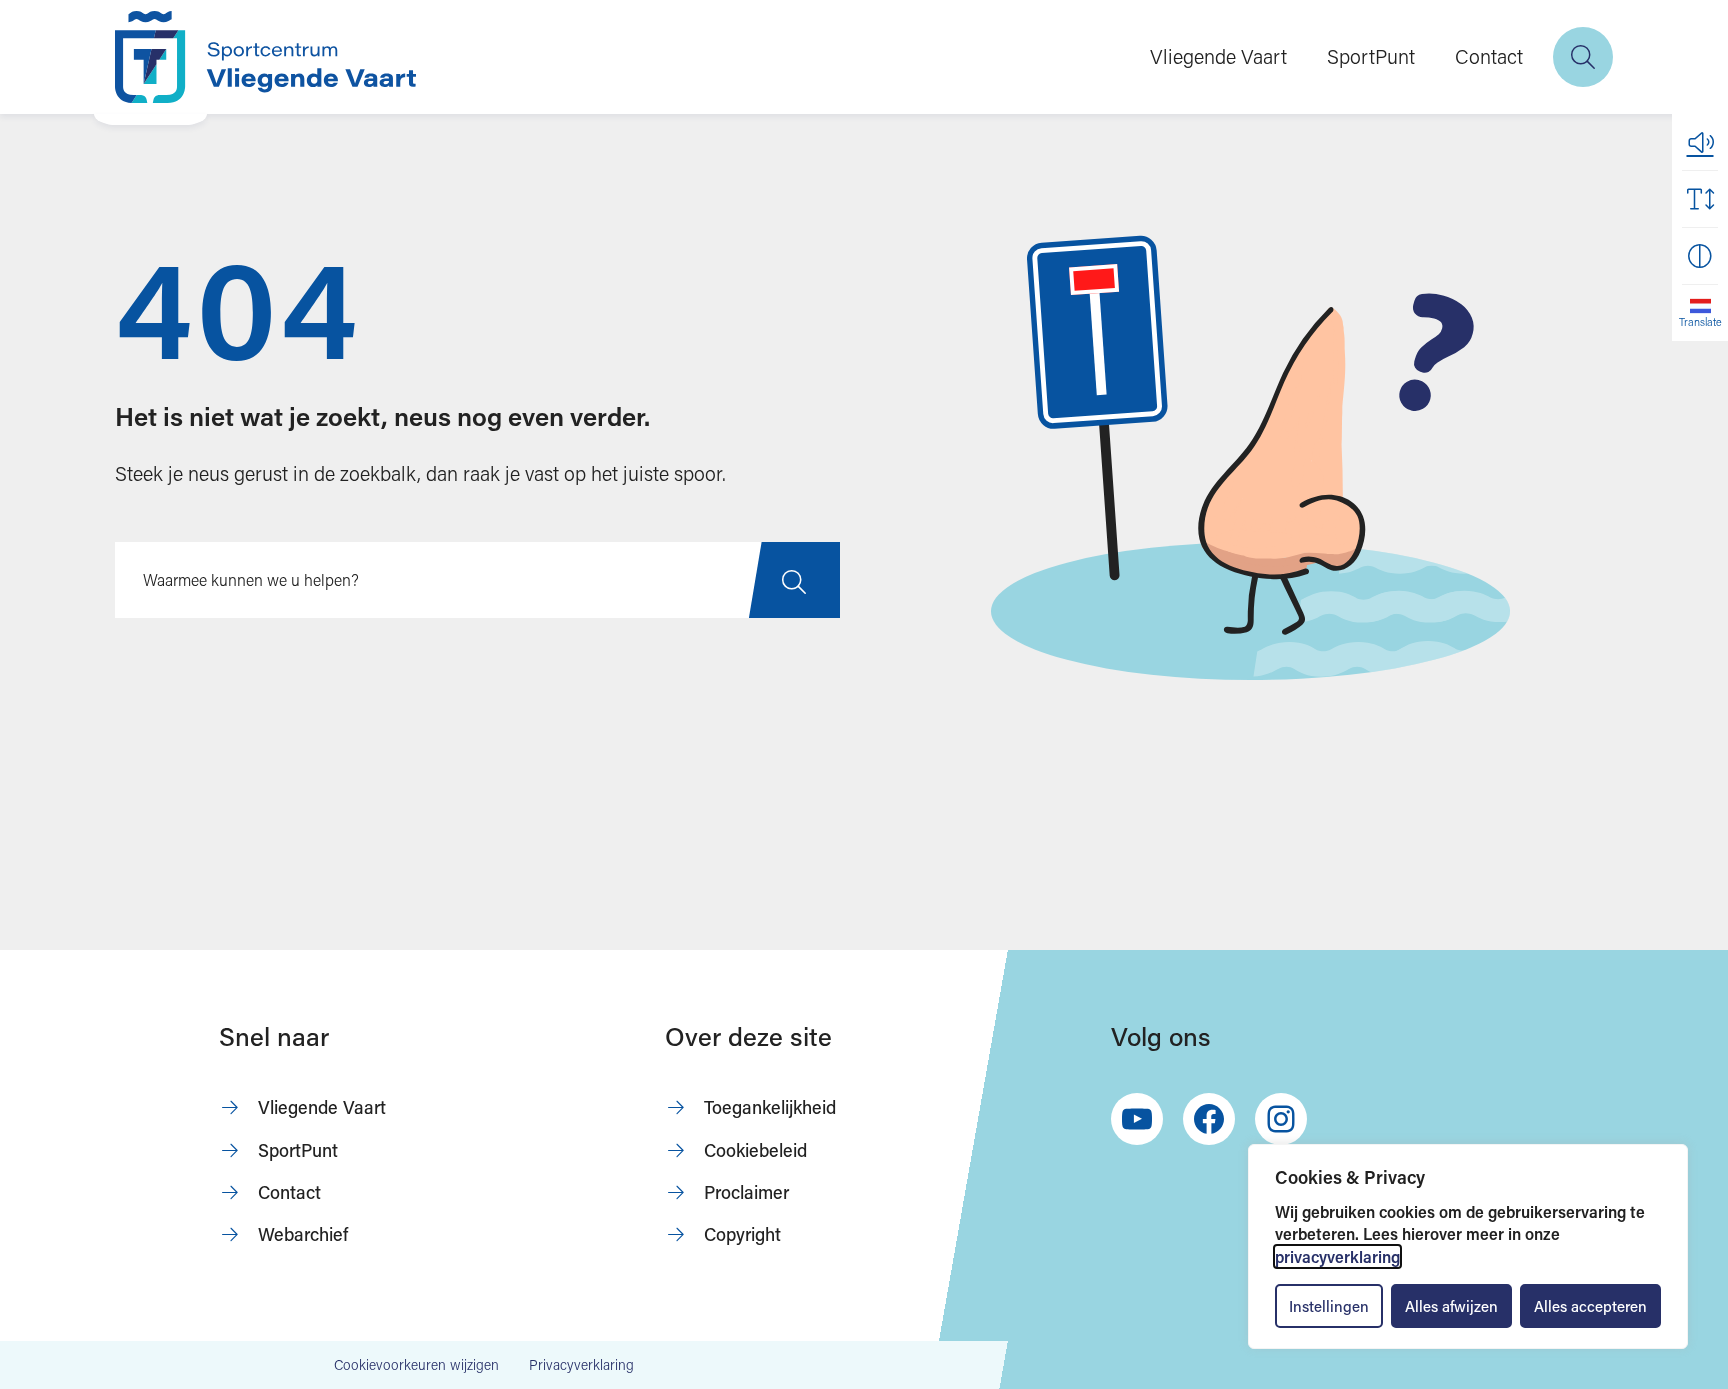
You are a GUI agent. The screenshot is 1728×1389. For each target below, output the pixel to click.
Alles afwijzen (1451, 1306)
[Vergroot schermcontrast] (1700, 256)
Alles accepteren (1590, 1306)
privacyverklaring (1337, 1256)
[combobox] (477, 580)
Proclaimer (746, 1192)
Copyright (742, 1234)
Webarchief (303, 1234)
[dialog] (1468, 1246)
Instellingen (1329, 1306)
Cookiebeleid (755, 1150)
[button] (1700, 142)
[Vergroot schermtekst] (1700, 199)
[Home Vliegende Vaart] (265, 57)
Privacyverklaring (581, 1364)
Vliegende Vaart (1218, 56)
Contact (1489, 56)
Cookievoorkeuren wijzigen (416, 1365)
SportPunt (1371, 56)
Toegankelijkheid (770, 1107)
